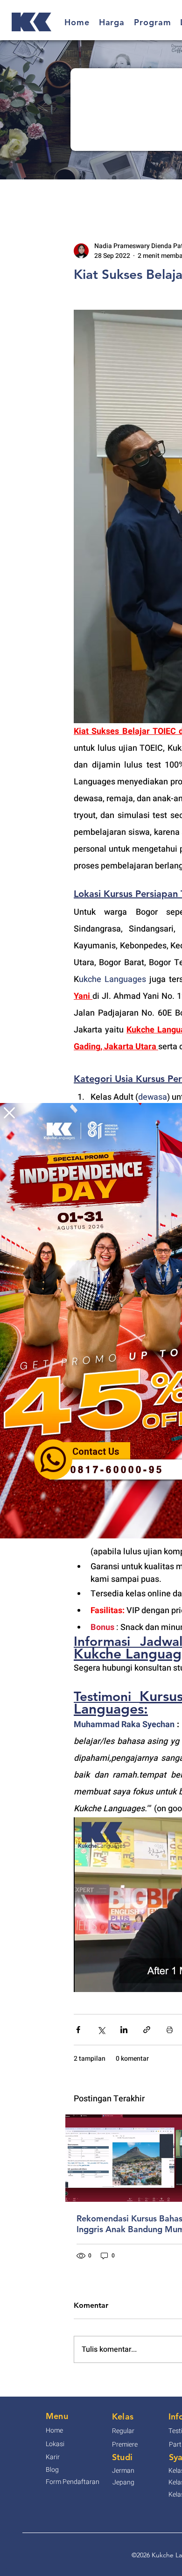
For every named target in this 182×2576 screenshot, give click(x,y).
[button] (9, 1113)
